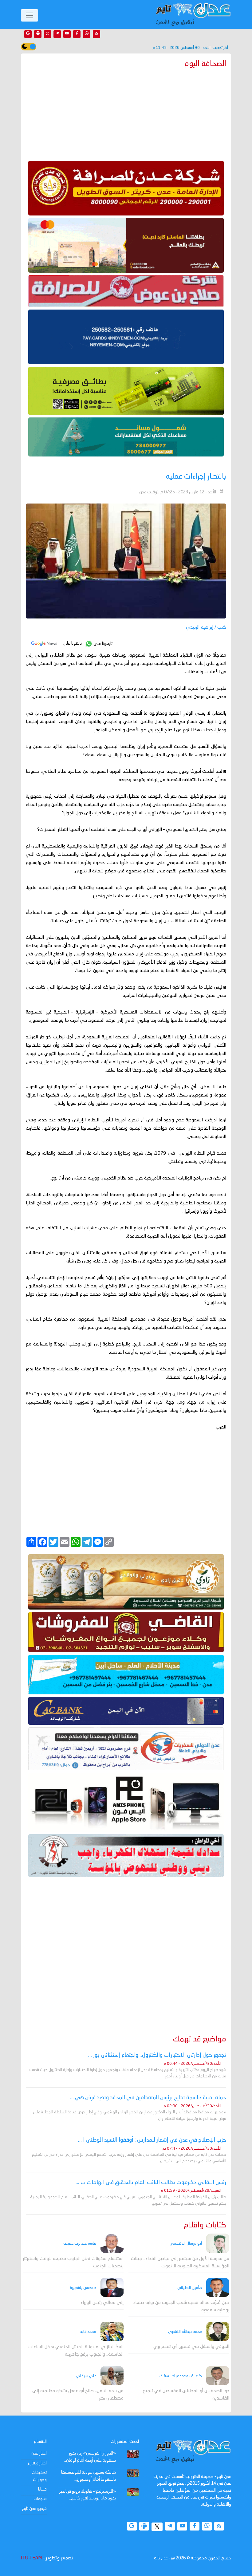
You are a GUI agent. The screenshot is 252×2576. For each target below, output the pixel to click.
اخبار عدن (39, 2453)
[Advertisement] (126, 113)
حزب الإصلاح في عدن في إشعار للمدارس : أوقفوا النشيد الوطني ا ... (152, 2140)
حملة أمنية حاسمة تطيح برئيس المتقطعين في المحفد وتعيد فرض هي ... (148, 2098)
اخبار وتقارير (37, 2463)
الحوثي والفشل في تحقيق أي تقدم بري (191, 2347)
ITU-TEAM (31, 2558)
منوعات (40, 2499)
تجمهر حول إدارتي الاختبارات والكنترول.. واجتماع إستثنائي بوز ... (157, 2055)
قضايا (42, 2489)
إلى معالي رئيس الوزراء (102, 2303)
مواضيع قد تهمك (200, 2039)
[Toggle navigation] (30, 15)
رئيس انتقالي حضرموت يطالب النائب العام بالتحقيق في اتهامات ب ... (151, 2183)
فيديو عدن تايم (34, 2509)
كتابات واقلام (205, 2225)
